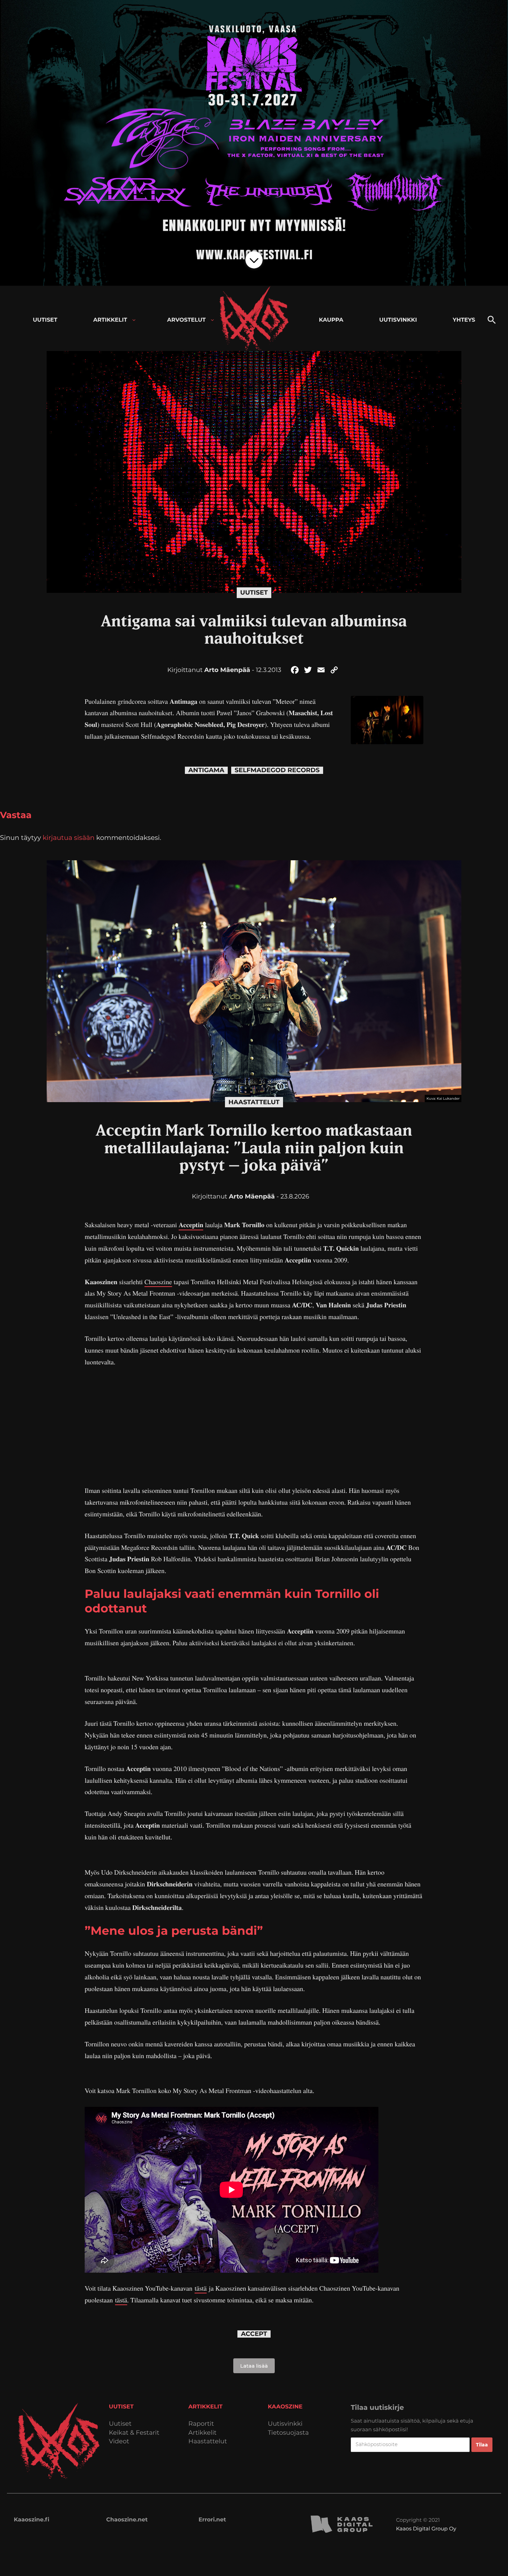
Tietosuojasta (288, 2433)
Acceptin (191, 1225)
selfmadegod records (277, 770)
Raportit (201, 2424)
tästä (201, 2288)
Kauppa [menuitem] (331, 320)
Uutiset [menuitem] (45, 320)
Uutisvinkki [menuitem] (398, 320)
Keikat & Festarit (134, 2433)
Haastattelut (254, 1102)
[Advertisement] (254, 1427)
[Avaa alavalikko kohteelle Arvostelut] (212, 320)
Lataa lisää (254, 2366)
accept (254, 2334)
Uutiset (254, 593)
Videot (119, 2441)
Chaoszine (158, 1282)
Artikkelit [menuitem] (110, 320)
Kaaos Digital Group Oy (426, 2528)
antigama (206, 770)
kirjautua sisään (69, 837)
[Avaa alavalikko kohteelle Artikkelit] (134, 320)
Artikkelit (203, 2433)
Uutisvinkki (285, 2424)
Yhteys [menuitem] (464, 320)
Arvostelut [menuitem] (187, 320)
